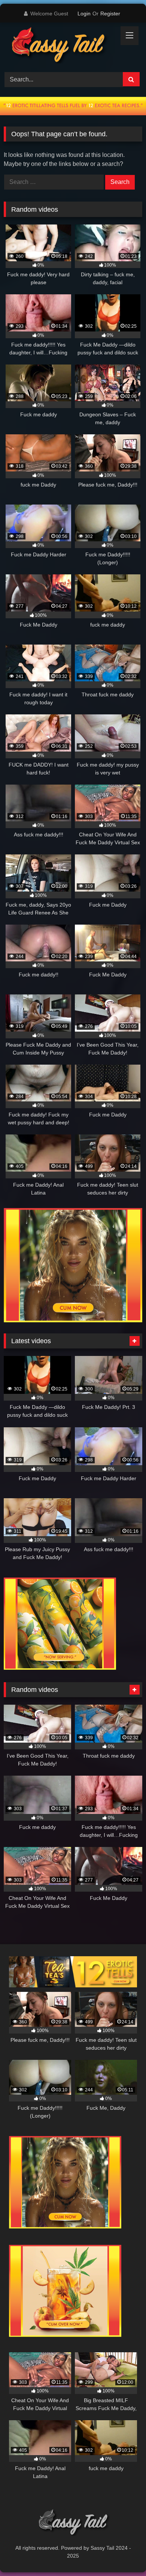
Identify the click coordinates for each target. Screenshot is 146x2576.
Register (110, 14)
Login (84, 14)
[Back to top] (123, 2554)
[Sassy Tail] (60, 46)
